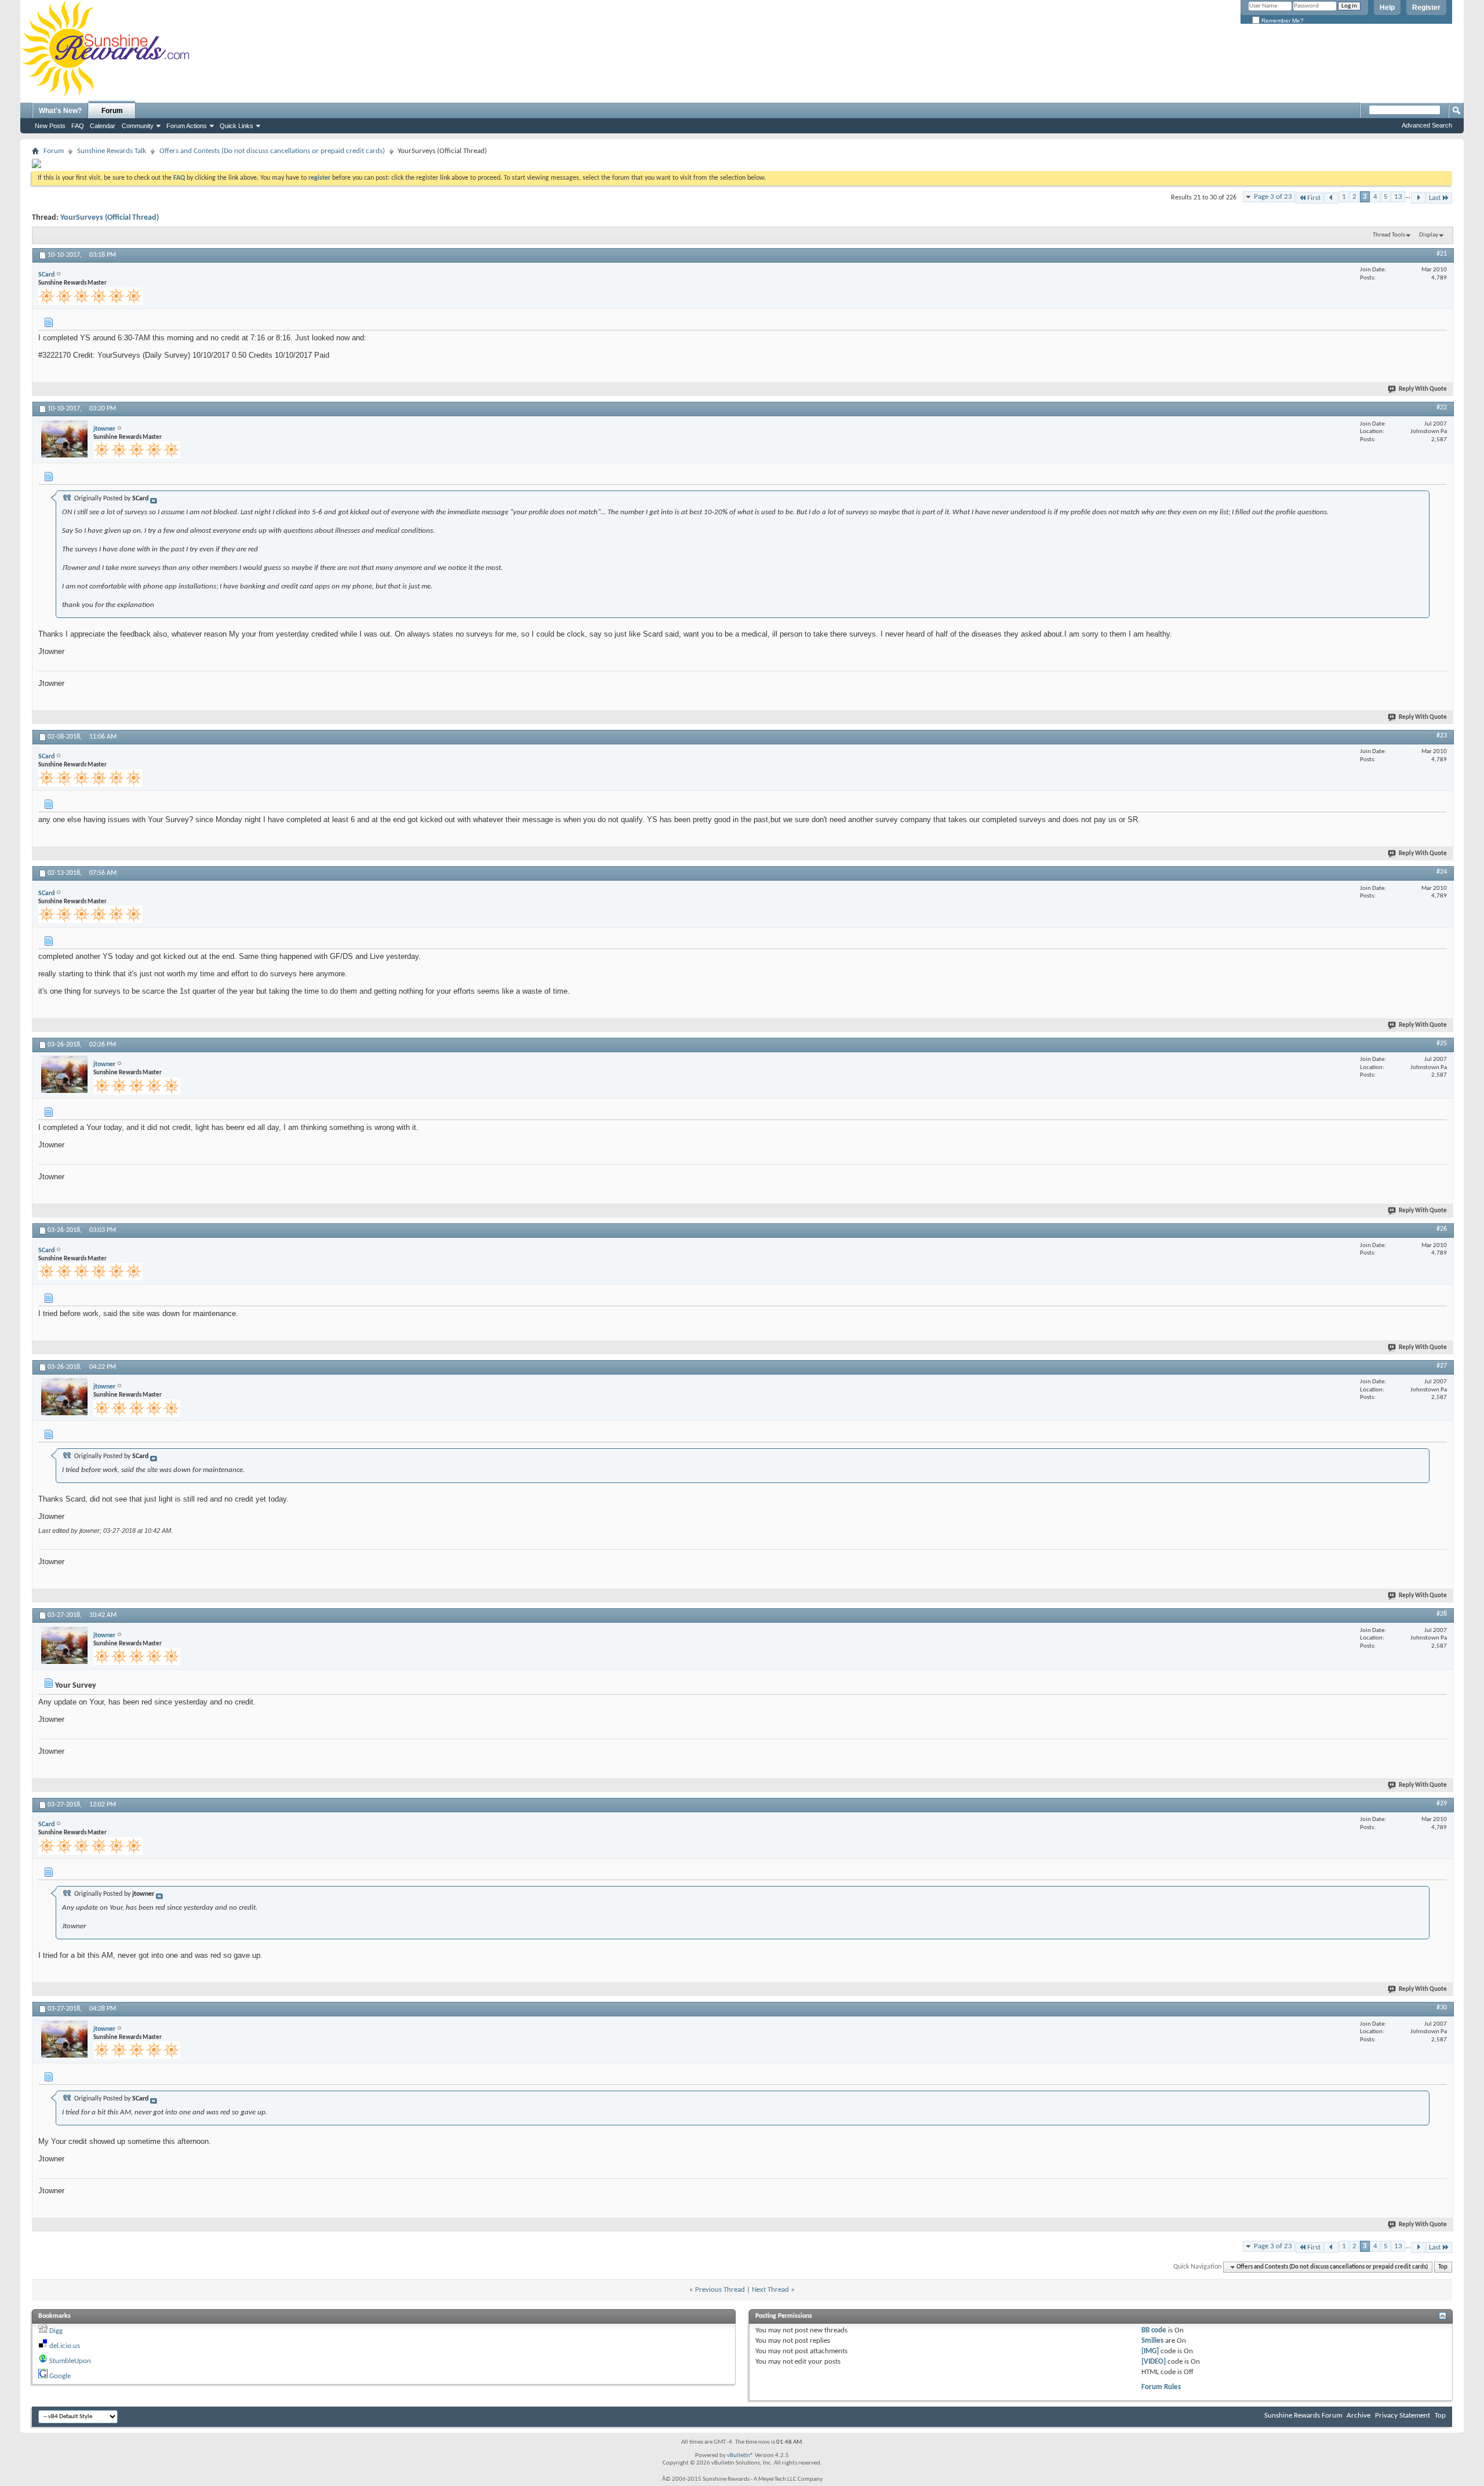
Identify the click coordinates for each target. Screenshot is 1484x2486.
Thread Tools (1389, 235)
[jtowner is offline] (64, 439)
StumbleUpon (70, 2361)
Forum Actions (187, 126)
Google (60, 2376)
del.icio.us (65, 2346)
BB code (1154, 2330)
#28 (1442, 1614)
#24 (1442, 872)
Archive (1358, 2416)
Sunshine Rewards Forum (1303, 2416)
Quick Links (237, 126)
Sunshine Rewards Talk (112, 151)
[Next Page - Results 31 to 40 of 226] (1418, 198)
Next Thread (770, 2290)
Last (1435, 198)
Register (1426, 8)
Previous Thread (720, 2290)
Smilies (1152, 2341)
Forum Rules (1161, 2387)
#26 (1442, 1229)
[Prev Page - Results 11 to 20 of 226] (1331, 198)
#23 (1442, 736)
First (1314, 198)
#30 (1442, 2008)
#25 (1442, 1044)
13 (1398, 197)
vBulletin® (740, 2456)
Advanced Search (1427, 125)
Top (1443, 2267)
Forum (112, 111)
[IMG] (1150, 2351)
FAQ (78, 126)
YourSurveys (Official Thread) (110, 218)
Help (1387, 8)
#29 (1442, 1804)
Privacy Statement (1403, 2416)
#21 (1442, 254)
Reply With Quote (1423, 389)
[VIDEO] (1154, 2362)
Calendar (103, 126)
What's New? (60, 111)
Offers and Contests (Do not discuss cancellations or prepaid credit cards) (272, 151)
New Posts (50, 126)
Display (1429, 235)
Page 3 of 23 (1273, 197)
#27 (1442, 1366)
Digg (56, 2331)
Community (138, 126)
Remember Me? (1282, 21)
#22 (1442, 408)
